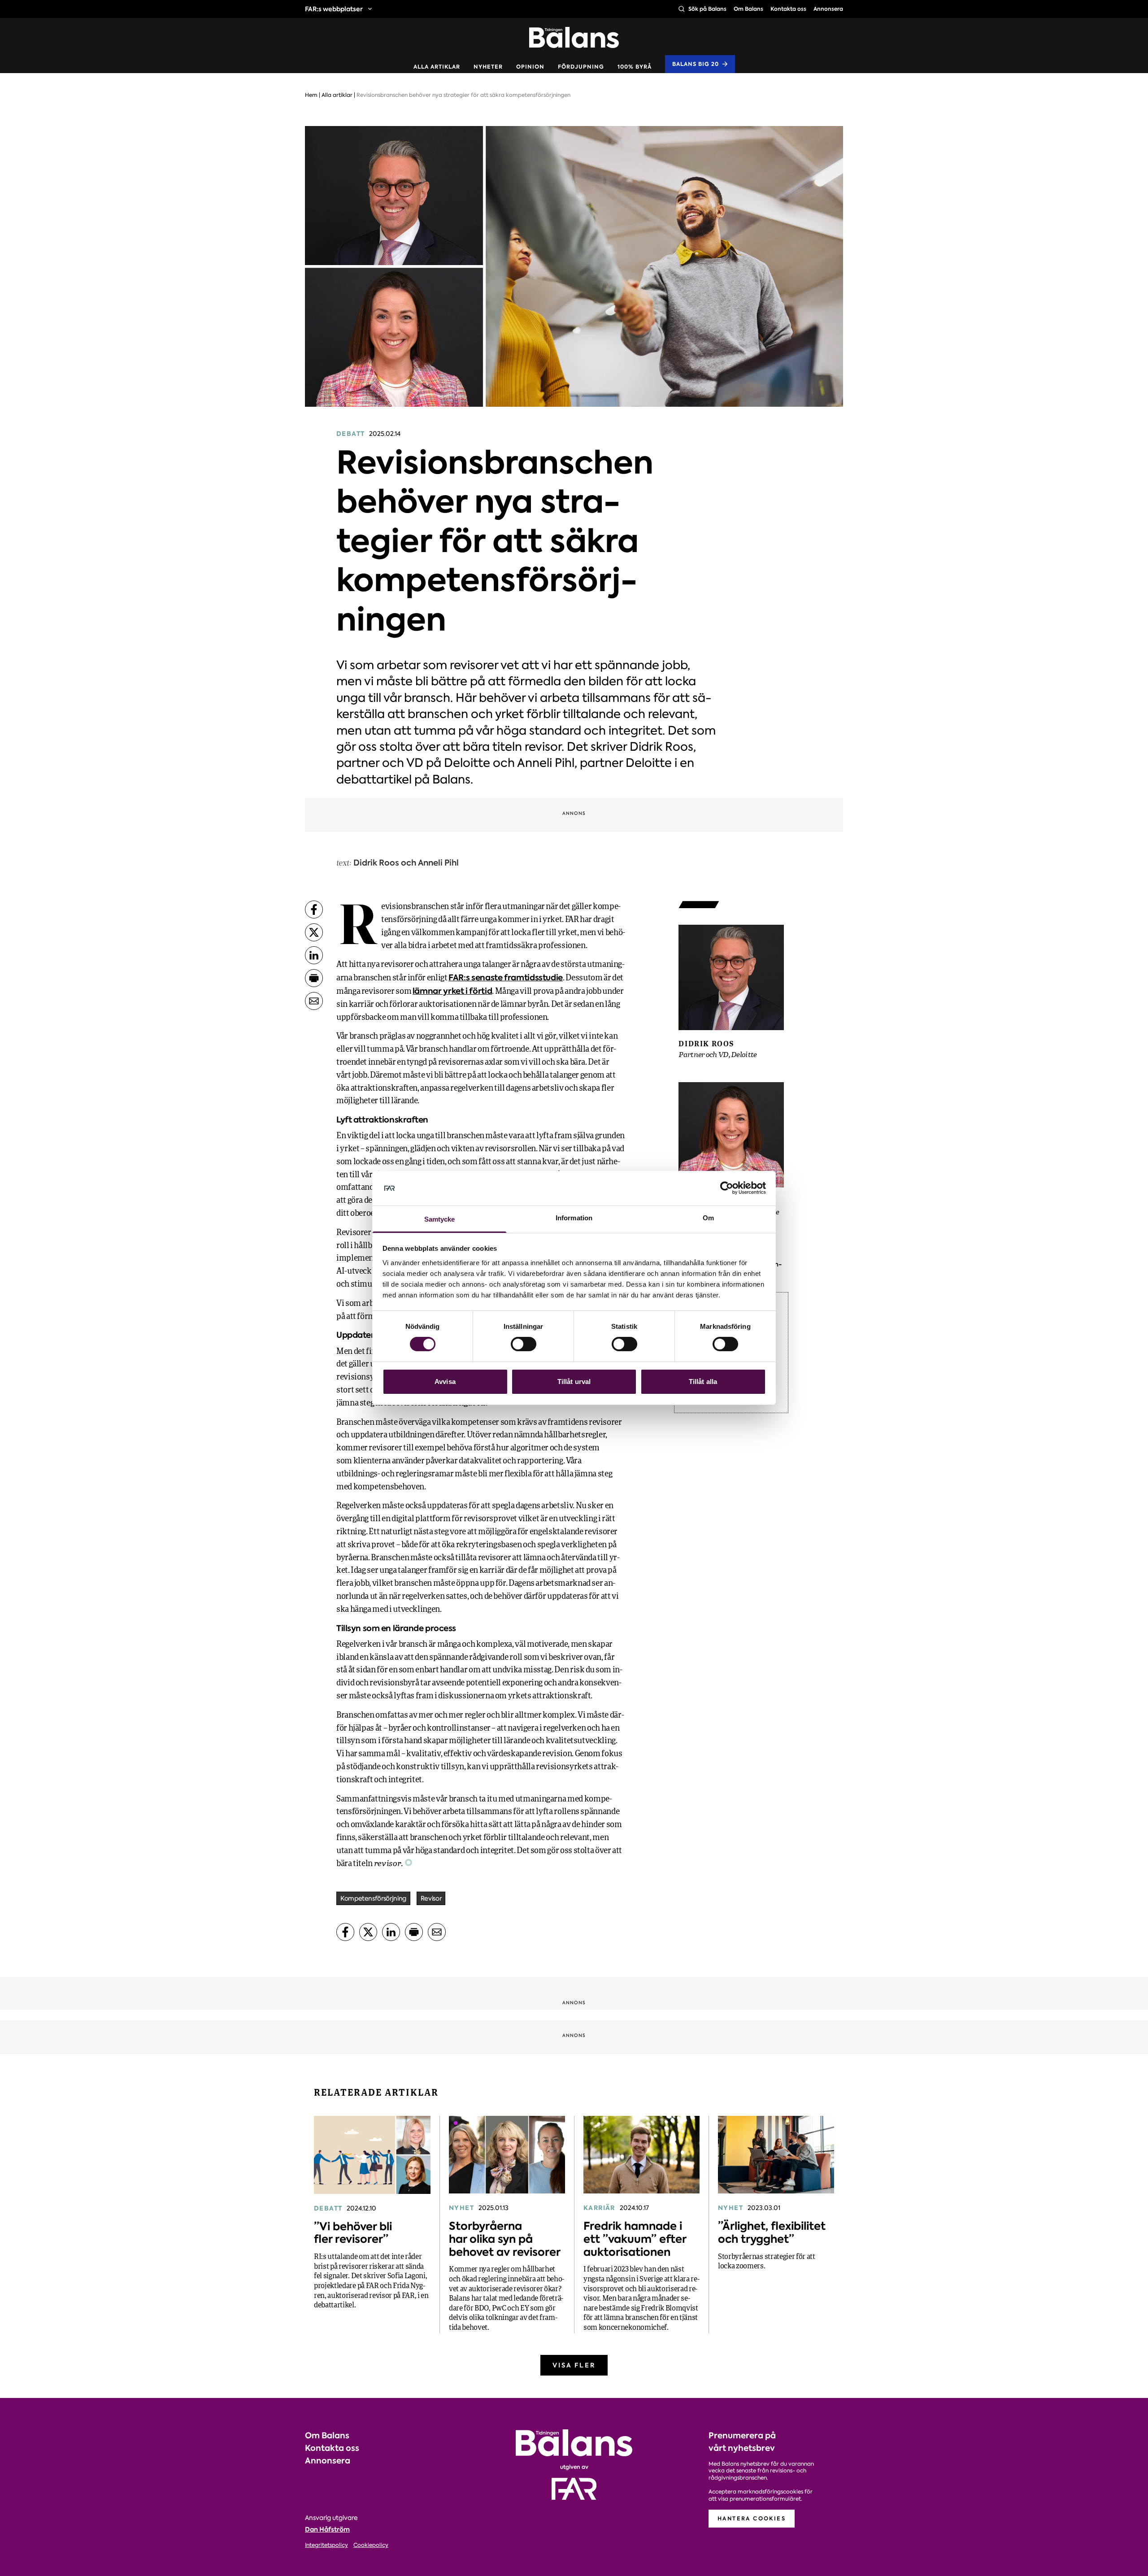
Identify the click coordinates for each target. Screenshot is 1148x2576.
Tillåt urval (574, 1382)
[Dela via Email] (314, 1001)
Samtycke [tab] (440, 1219)
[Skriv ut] (314, 978)
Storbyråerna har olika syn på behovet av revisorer (505, 2239)
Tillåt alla (703, 1382)
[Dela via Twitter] (314, 932)
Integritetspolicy (326, 2545)
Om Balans (748, 9)
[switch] (524, 1344)
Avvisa (445, 1382)
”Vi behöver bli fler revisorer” (353, 2233)
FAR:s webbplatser (334, 9)
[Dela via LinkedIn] (314, 955)
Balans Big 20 (696, 64)
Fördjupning (581, 67)
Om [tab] (708, 1218)
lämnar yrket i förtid (452, 991)
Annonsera (828, 9)
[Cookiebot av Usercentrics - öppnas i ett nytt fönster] (727, 1188)
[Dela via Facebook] (314, 909)
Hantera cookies (752, 2518)
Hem (311, 95)
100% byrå (635, 67)
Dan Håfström (327, 2529)
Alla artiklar (437, 67)
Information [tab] (574, 1218)
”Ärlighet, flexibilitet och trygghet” (772, 2232)
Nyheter (488, 67)
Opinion (530, 67)
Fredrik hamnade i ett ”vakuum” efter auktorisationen (635, 2239)
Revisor (431, 1898)
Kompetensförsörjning (373, 1898)
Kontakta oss (788, 9)
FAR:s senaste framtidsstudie (506, 977)
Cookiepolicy (371, 2545)
